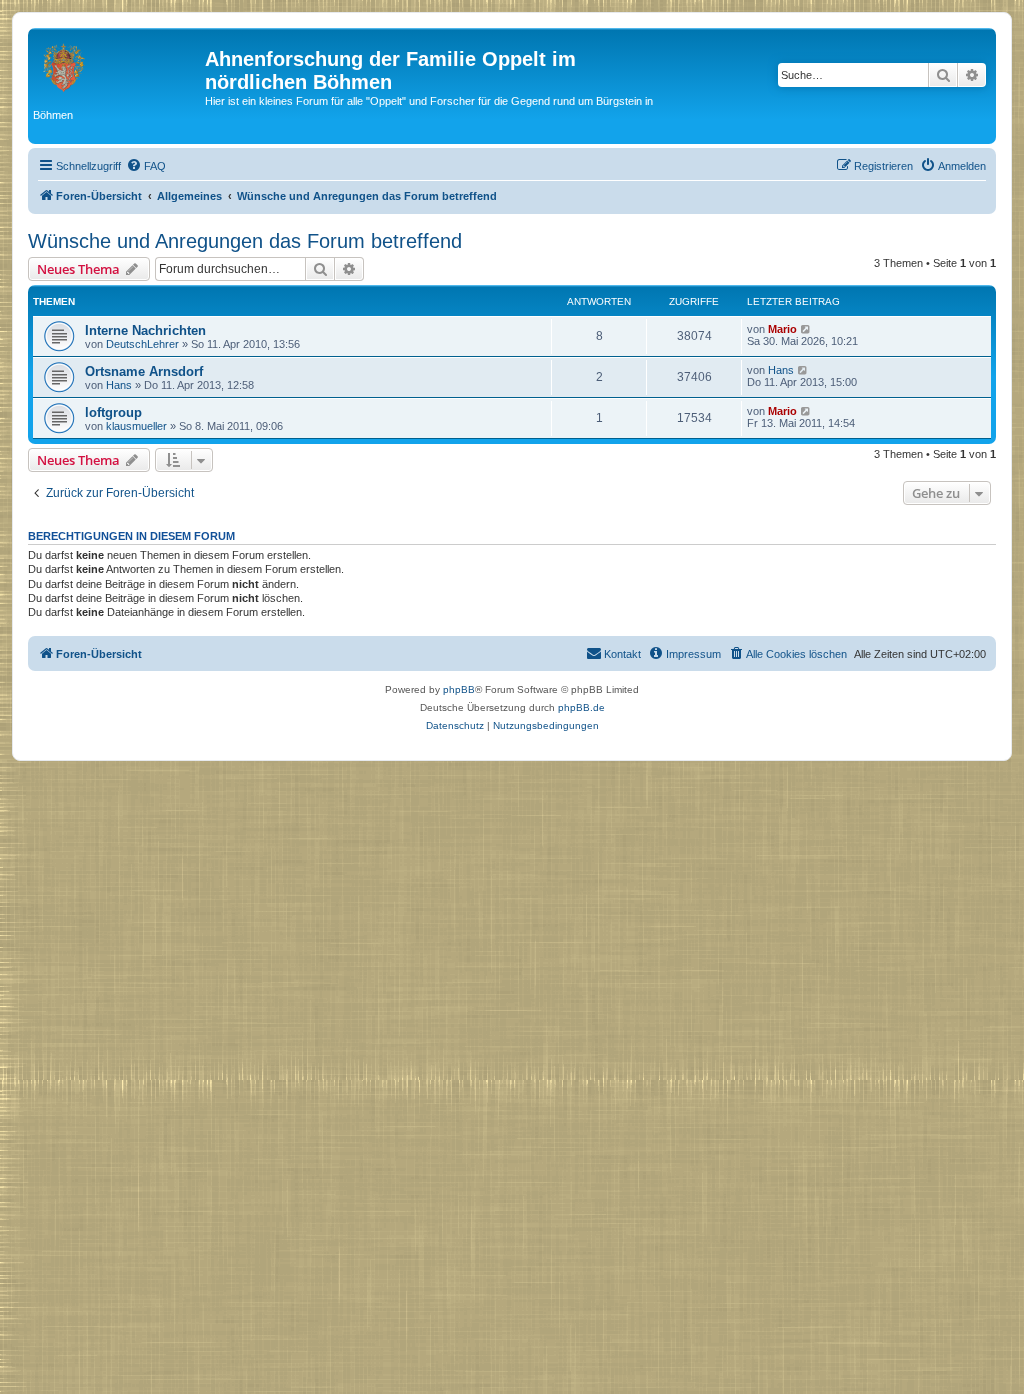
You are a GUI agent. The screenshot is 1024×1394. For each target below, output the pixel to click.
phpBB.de (581, 707)
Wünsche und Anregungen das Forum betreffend (245, 241)
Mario (782, 329)
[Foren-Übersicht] (119, 65)
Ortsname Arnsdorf (144, 371)
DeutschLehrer (142, 344)
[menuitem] (146, 166)
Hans (119, 385)
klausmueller (136, 426)
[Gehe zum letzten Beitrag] (806, 329)
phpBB (459, 689)
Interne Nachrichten (145, 330)
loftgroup (113, 412)
